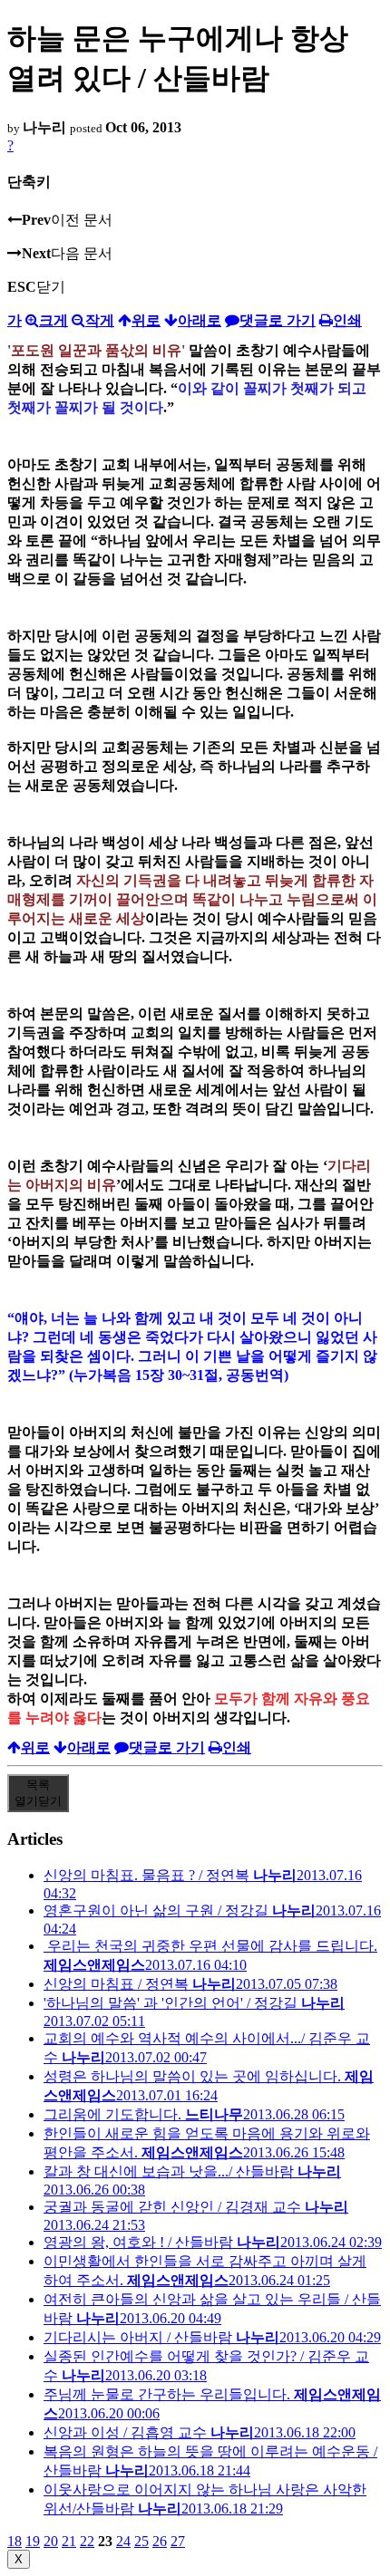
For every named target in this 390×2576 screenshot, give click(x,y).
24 (123, 2541)
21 (69, 2541)
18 (15, 2541)
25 (141, 2541)
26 (160, 2541)
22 (87, 2541)
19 (33, 2541)
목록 (38, 1793)
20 (51, 2541)
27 (178, 2541)
